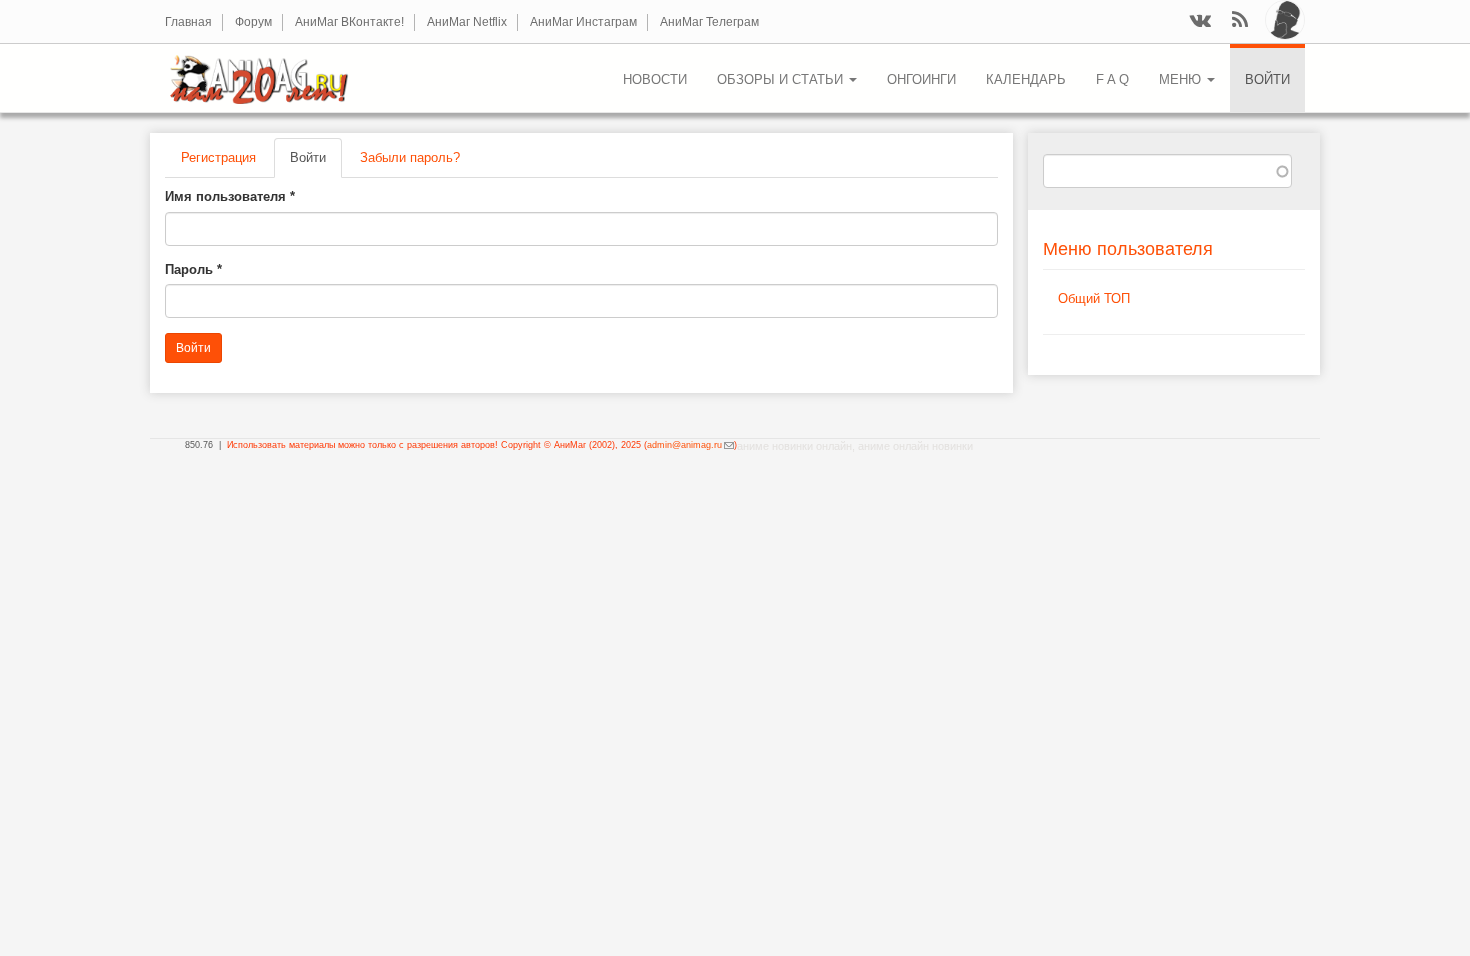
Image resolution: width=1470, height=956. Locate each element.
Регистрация (218, 157)
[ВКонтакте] (1200, 21)
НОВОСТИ (655, 79)
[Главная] (265, 78)
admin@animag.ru (690, 445)
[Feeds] (1240, 21)
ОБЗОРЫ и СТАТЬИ (782, 79)
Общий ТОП (1094, 298)
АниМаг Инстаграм (583, 22)
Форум (253, 22)
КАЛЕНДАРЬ (1026, 79)
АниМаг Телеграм (709, 22)
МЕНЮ (1182, 79)
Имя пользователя (230, 196)
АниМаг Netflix (467, 22)
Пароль (193, 269)
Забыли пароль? (410, 157)
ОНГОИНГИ (921, 79)
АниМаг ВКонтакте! (349, 22)
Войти (1267, 79)
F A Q (1112, 79)
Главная (188, 22)
